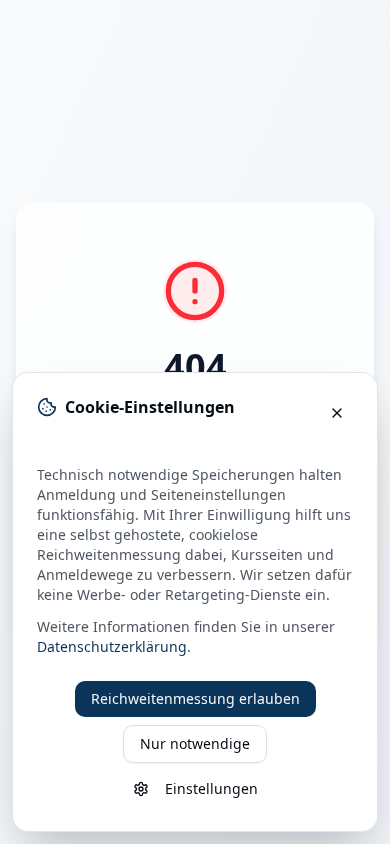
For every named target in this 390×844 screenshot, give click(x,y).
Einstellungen (211, 788)
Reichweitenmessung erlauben (195, 698)
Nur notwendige (195, 743)
